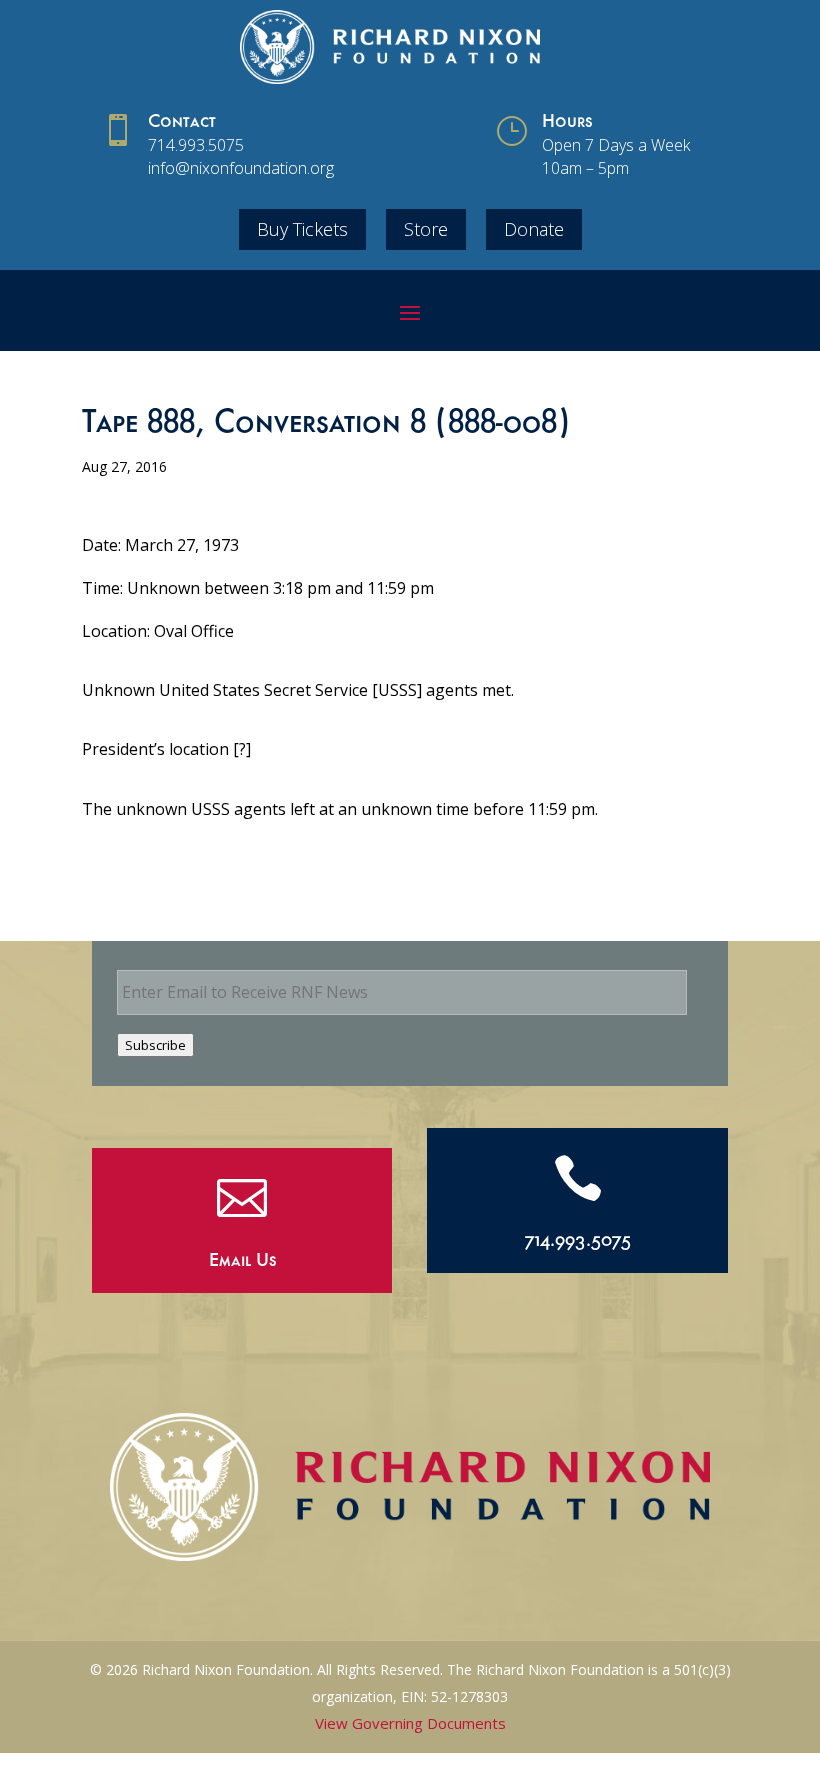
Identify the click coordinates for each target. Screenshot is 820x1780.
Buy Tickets (302, 229)
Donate (534, 229)
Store (426, 229)
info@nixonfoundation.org (241, 168)
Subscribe (155, 1045)
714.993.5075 (196, 145)
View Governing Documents (410, 1723)
